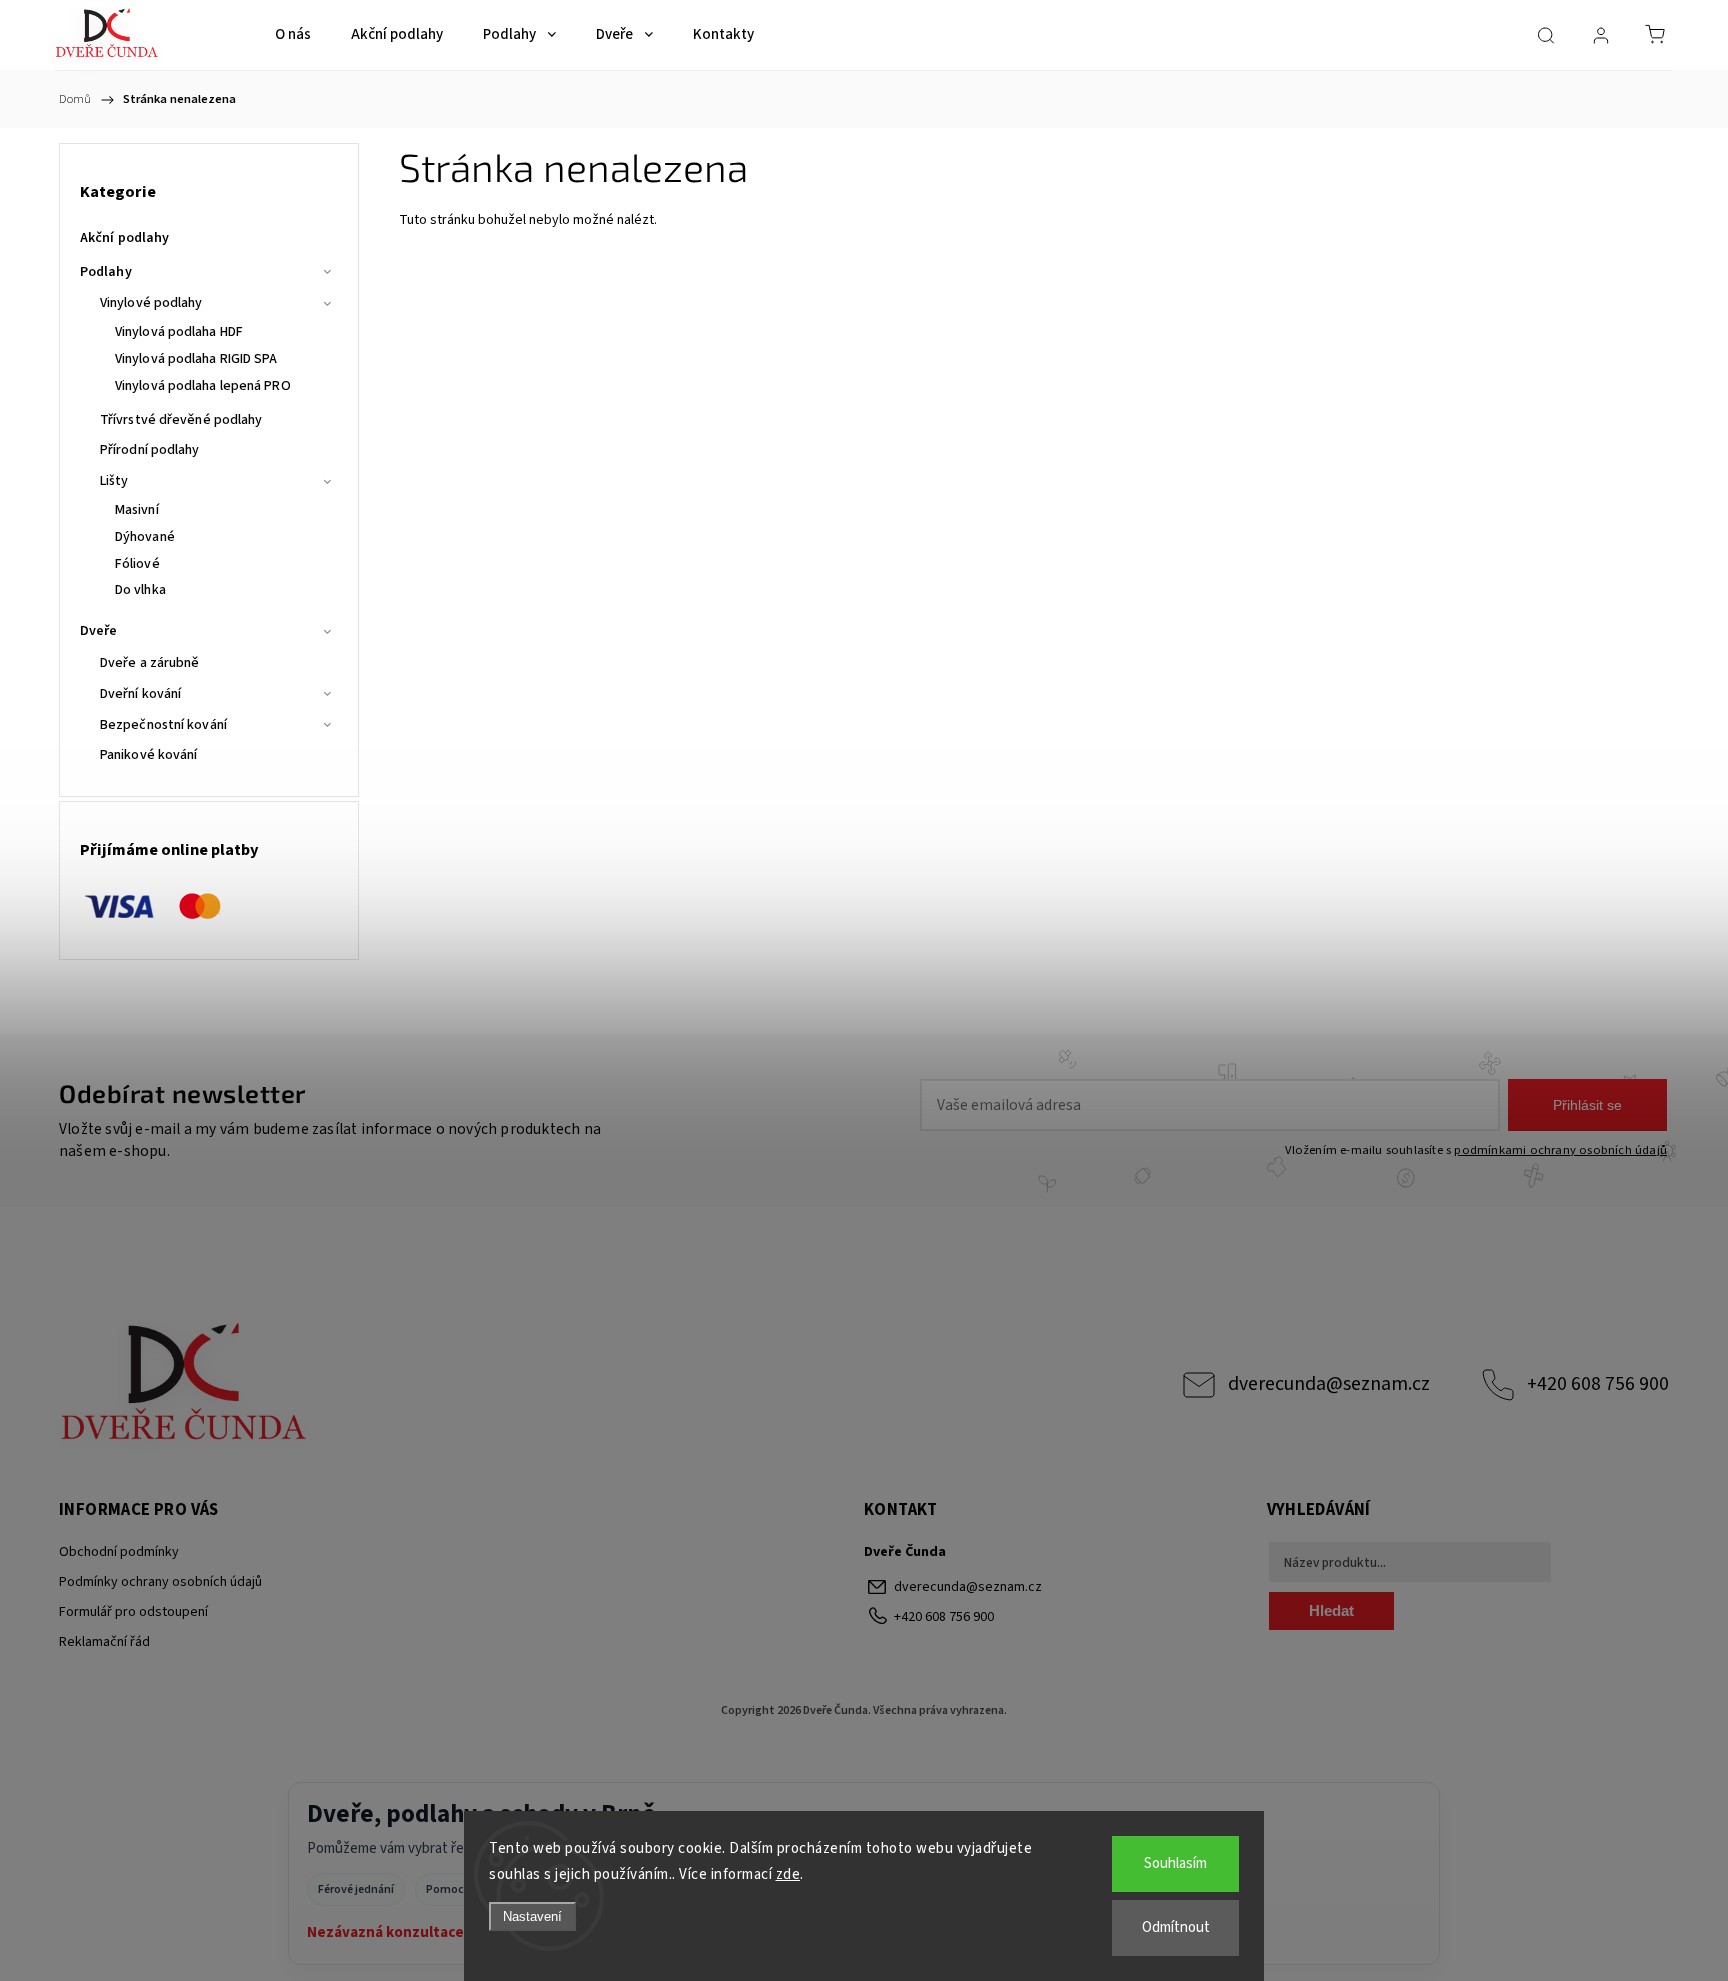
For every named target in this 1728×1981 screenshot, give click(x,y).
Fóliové (137, 564)
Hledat (1331, 1610)
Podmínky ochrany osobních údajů (160, 1582)
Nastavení (532, 1916)
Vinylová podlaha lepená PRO (203, 386)
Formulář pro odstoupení (133, 1612)
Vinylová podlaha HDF (179, 332)
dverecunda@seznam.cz (1329, 1384)
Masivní (137, 510)
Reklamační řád (104, 1642)
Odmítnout (1176, 1927)
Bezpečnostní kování (163, 725)
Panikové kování (149, 755)
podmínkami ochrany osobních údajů (1560, 1150)
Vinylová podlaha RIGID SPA (196, 359)
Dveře (99, 631)
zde (788, 1874)
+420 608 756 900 (1598, 1384)
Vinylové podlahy (151, 303)
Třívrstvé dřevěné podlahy (181, 420)
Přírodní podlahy (150, 450)
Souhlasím (1175, 1863)
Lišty (114, 481)
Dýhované (145, 537)
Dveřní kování (140, 694)
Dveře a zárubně (150, 663)
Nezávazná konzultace (385, 1932)
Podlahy (106, 272)
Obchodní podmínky (119, 1552)
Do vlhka (140, 590)
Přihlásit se (1587, 1105)
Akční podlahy (124, 238)
